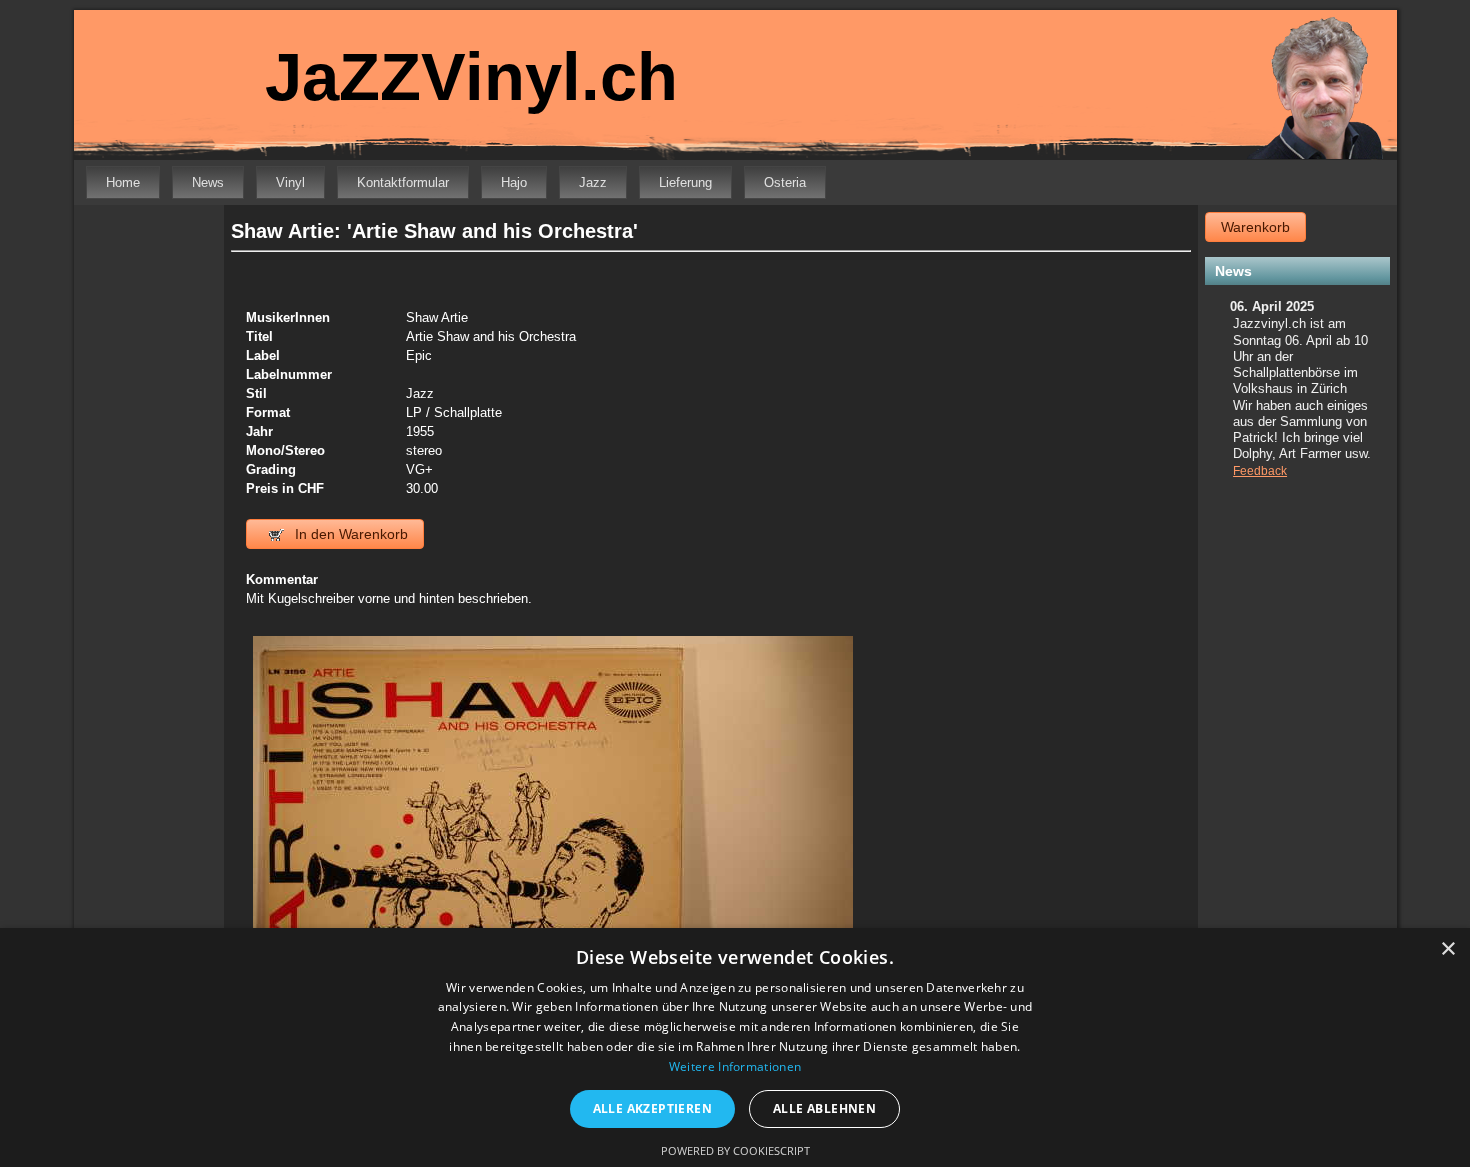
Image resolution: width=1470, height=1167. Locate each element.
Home (123, 182)
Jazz (593, 182)
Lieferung (685, 182)
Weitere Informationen (735, 1066)
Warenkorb (1255, 227)
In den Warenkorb (349, 534)
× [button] (1447, 949)
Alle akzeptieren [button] (652, 1108)
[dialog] (735, 1047)
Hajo (514, 182)
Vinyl (290, 182)
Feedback (1260, 471)
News (208, 182)
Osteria (785, 182)
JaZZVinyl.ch (471, 76)
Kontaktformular (403, 182)
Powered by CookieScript (735, 1150)
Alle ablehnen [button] (824, 1108)
